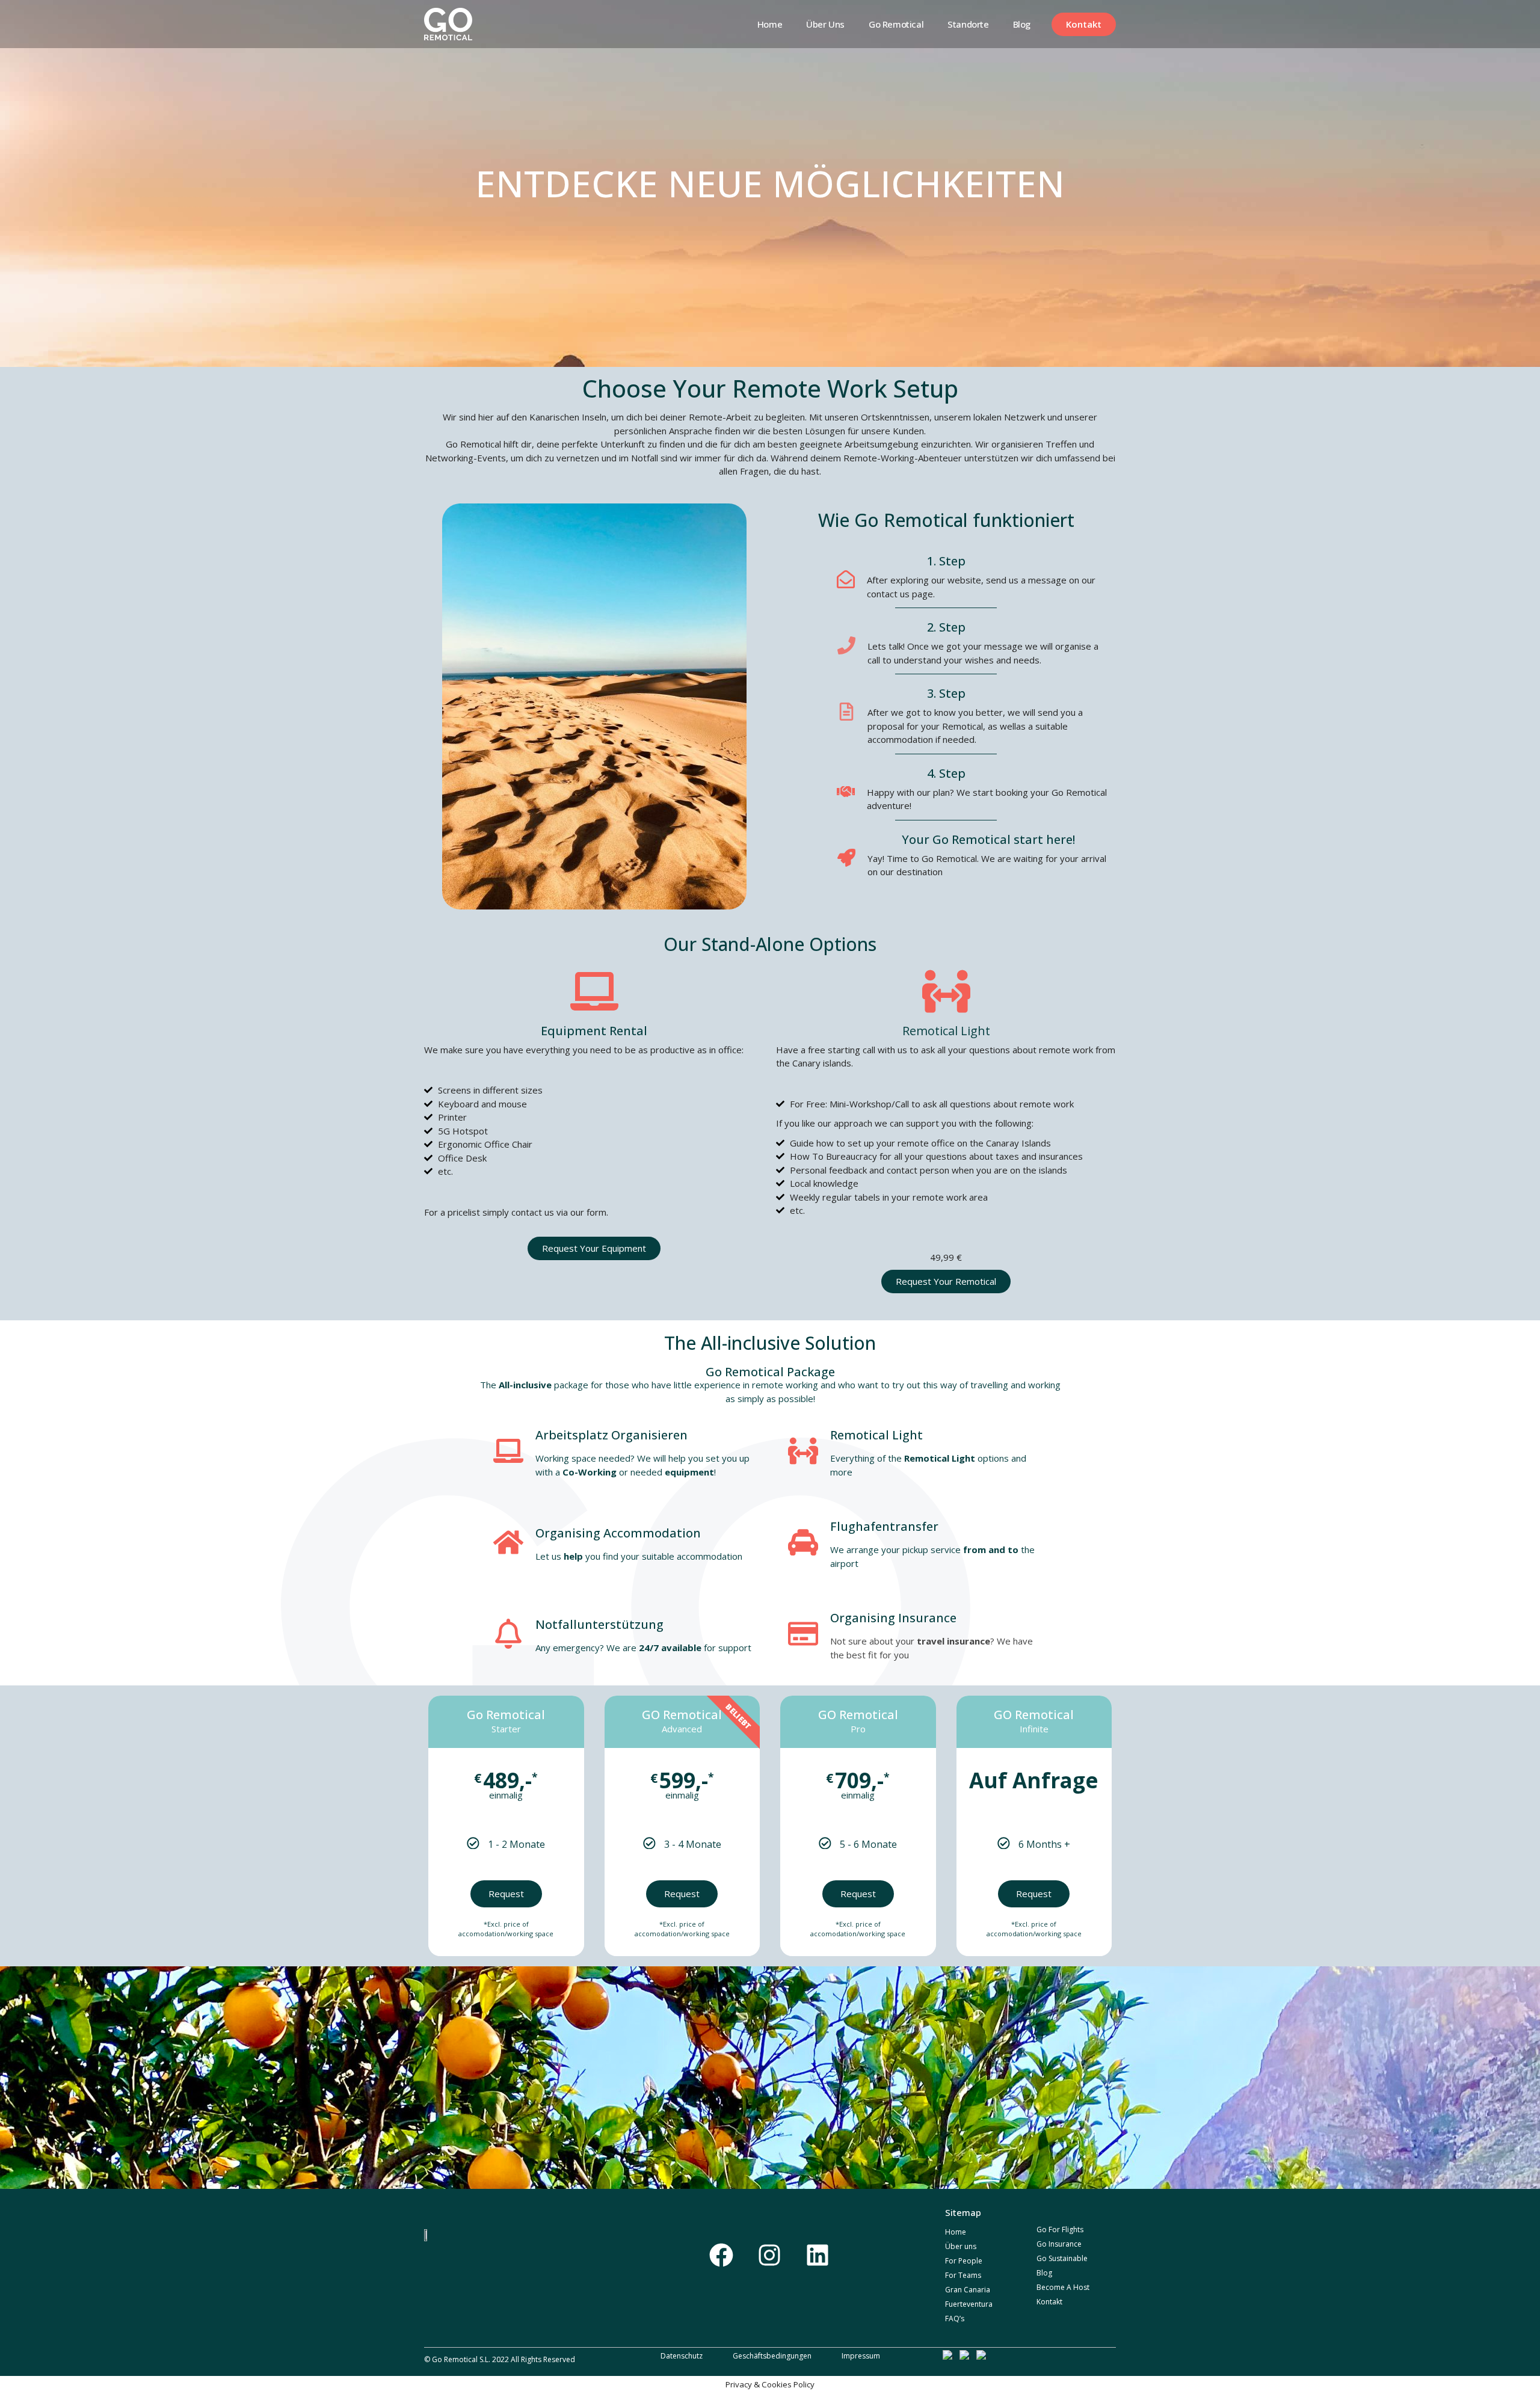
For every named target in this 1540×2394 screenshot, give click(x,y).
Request (506, 1894)
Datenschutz (682, 2356)
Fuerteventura (969, 2304)
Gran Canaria (968, 2290)
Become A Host (1063, 2287)
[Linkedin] (818, 2255)
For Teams (963, 2275)
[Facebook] (721, 2255)
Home (770, 24)
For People (964, 2261)
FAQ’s (955, 2319)
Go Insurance (1059, 2244)
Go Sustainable (1062, 2258)
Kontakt (1049, 2302)
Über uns (825, 24)
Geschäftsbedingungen (772, 2356)
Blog (1022, 24)
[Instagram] (769, 2255)
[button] (1084, 24)
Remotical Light (946, 1031)
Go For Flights (1060, 2229)
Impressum (861, 2356)
